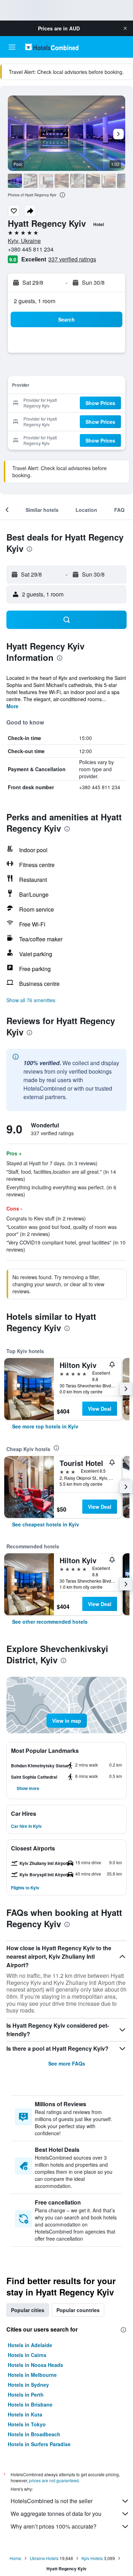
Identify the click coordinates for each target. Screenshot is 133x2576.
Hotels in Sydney (28, 2385)
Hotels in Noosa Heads (35, 2365)
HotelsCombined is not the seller (52, 2501)
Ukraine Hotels (44, 2558)
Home (15, 2558)
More (12, 706)
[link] (45, 1426)
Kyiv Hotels (92, 2558)
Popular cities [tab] (28, 2310)
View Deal (100, 1409)
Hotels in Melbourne (32, 2375)
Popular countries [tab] (78, 2310)
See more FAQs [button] (67, 2063)
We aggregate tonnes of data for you (56, 2514)
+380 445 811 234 (31, 249)
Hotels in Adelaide (30, 2345)
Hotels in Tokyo (27, 2424)
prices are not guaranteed (54, 2480)
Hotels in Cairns (27, 2355)
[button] (125, 28)
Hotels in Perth (26, 2395)
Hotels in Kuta (25, 2414)
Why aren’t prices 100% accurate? (54, 2526)
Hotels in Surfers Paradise (39, 2444)
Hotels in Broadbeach (34, 2434)
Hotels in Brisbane (30, 2404)
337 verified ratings (72, 259)
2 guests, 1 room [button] (35, 301)
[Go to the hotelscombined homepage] (52, 47)
